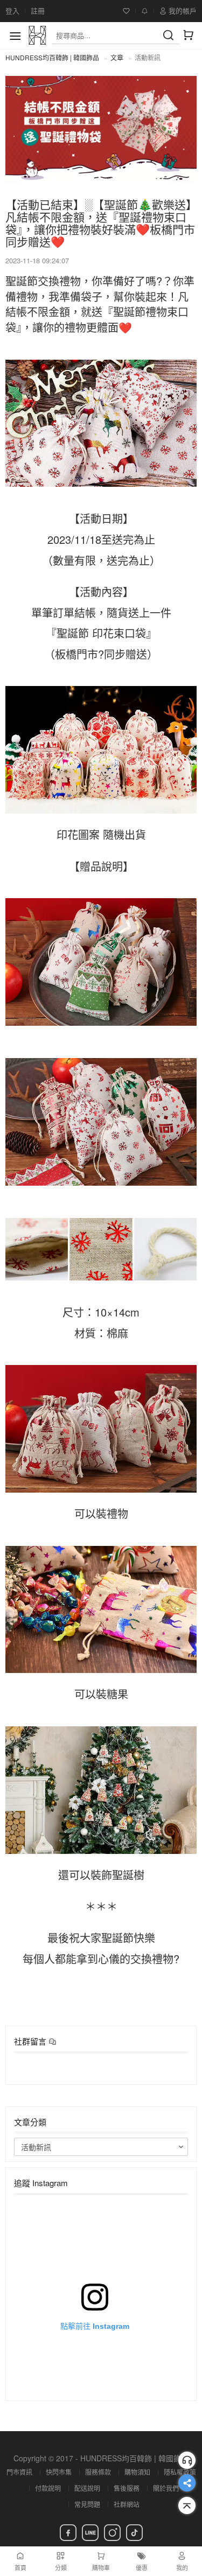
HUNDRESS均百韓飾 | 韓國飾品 (52, 57)
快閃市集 (59, 2472)
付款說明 (48, 2488)
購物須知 (137, 2472)
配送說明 (87, 2488)
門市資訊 (19, 2472)
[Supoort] (187, 2460)
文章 (117, 57)
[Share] (187, 2483)
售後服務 (127, 2488)
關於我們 (166, 2488)
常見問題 (87, 2504)
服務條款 (98, 2472)
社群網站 (127, 2504)
